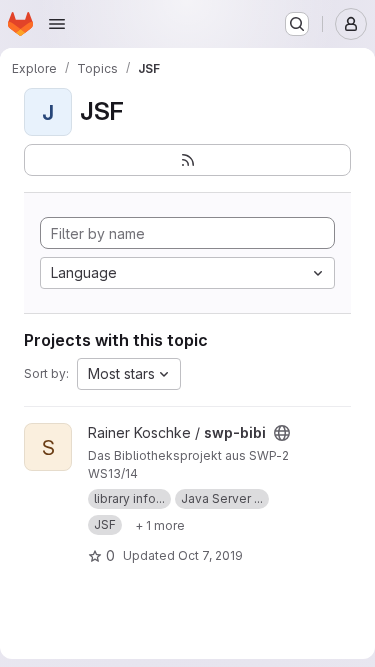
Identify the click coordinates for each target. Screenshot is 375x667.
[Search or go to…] (297, 24)
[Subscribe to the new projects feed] (187, 160)
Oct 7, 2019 (210, 555)
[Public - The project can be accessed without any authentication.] (282, 433)
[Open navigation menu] (57, 24)
